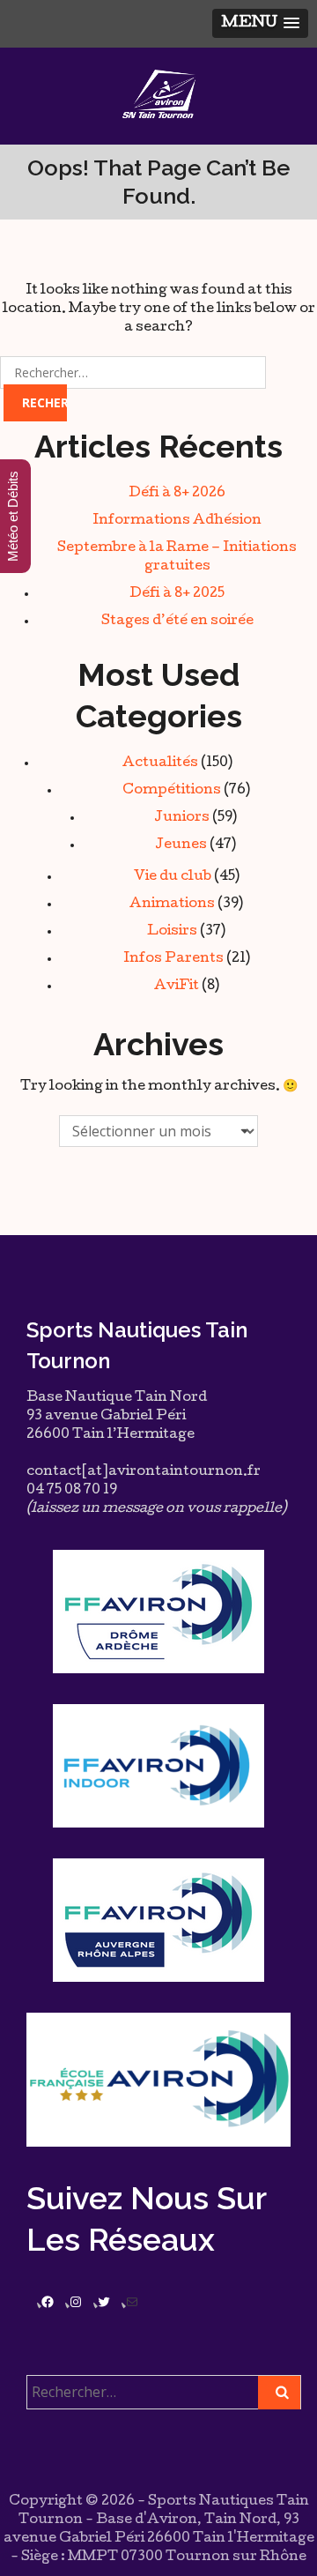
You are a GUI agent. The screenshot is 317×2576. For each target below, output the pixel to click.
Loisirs (172, 932)
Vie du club (173, 877)
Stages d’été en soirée (177, 622)
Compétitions (172, 791)
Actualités (160, 763)
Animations (172, 905)
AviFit (177, 986)
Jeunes (181, 845)
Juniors (182, 818)
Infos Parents (173, 959)
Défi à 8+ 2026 (177, 494)
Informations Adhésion (177, 521)
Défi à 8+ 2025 (177, 594)
